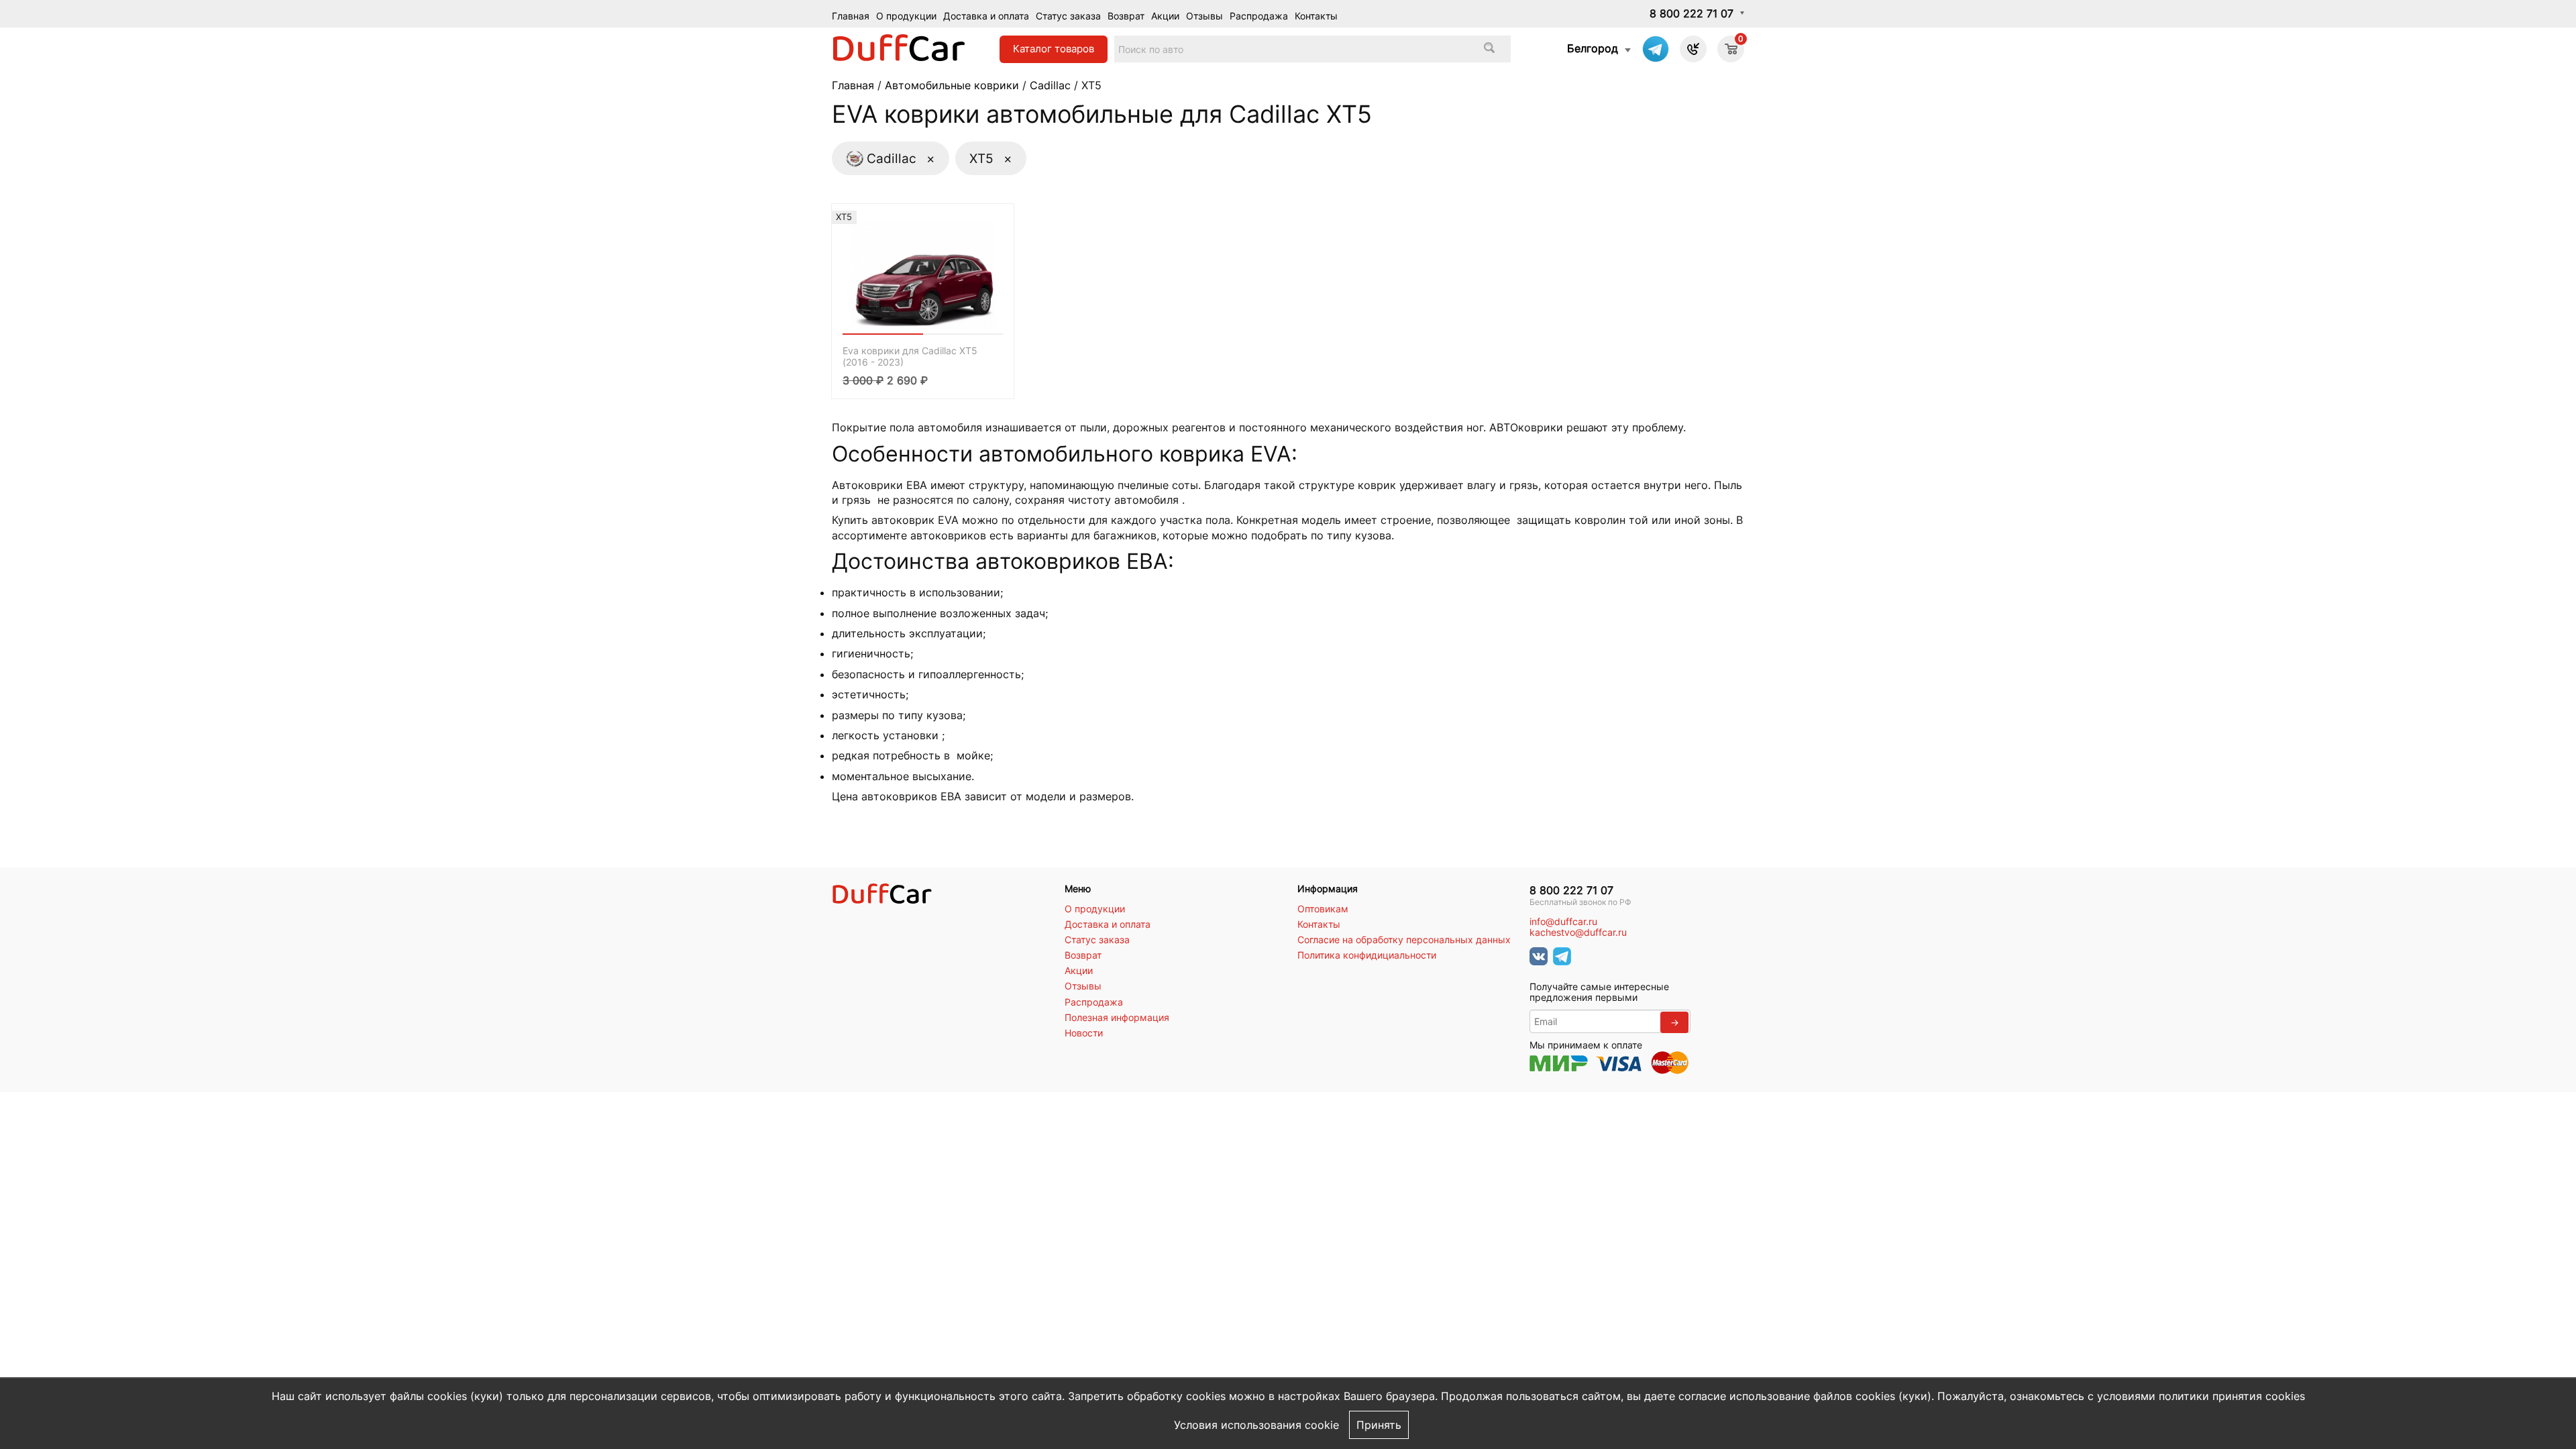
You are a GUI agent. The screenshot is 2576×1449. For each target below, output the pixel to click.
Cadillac (1050, 85)
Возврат (1126, 16)
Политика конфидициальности (1367, 955)
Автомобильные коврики (952, 85)
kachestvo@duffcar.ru (1578, 932)
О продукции (906, 16)
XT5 (991, 158)
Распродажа (1259, 16)
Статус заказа (1068, 16)
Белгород (1593, 48)
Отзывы (1204, 16)
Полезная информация (1117, 1018)
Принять (1379, 1425)
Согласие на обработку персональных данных (1404, 940)
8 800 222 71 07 (1692, 13)
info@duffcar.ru (1563, 922)
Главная (851, 16)
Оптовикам (1323, 909)
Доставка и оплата (986, 16)
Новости (1084, 1033)
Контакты (1316, 16)
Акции (1165, 16)
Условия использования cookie (1256, 1425)
